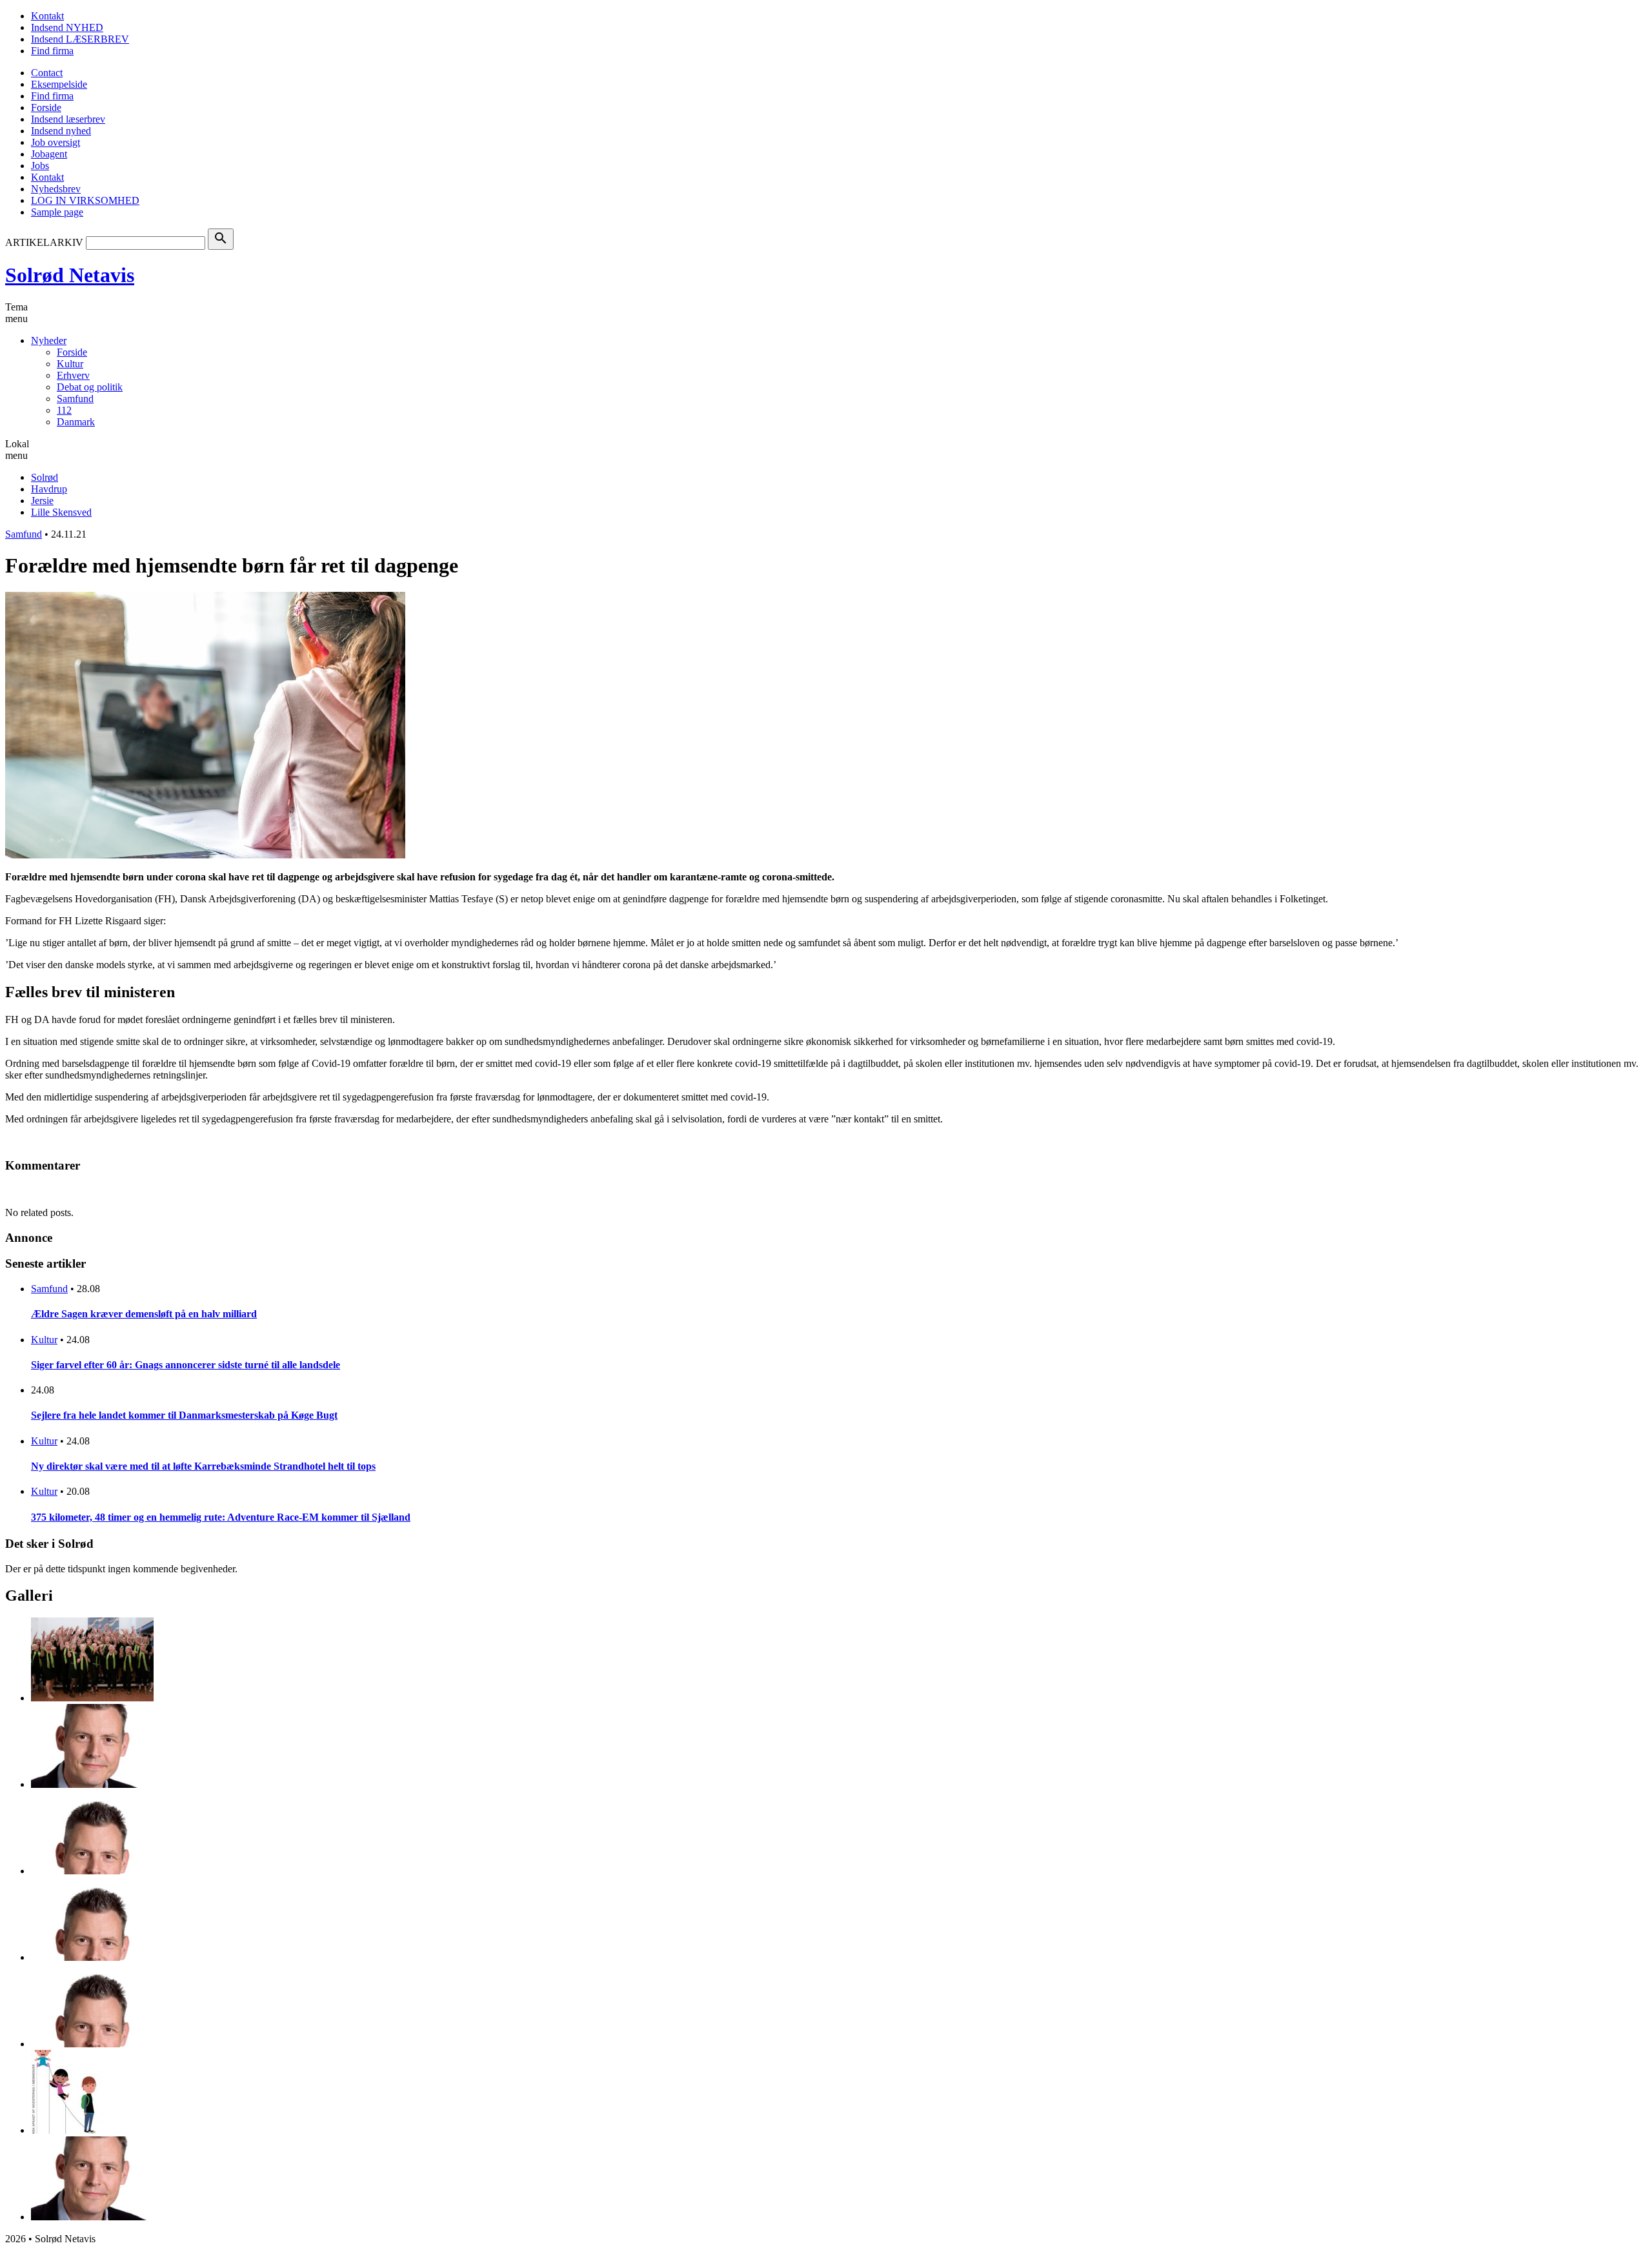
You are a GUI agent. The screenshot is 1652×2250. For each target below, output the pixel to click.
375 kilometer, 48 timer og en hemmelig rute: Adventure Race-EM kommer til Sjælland (221, 1517)
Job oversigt (55, 142)
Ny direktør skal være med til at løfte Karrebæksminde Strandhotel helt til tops (203, 1466)
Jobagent (49, 154)
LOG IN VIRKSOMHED (85, 200)
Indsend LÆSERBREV (80, 39)
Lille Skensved (61, 512)
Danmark (76, 422)
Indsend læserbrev (68, 119)
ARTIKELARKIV (44, 242)
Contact (47, 73)
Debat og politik (90, 387)
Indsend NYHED (67, 27)
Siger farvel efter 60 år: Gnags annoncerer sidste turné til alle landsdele (186, 1365)
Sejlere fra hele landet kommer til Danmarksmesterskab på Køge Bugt (184, 1415)
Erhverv (73, 375)
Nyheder (49, 340)
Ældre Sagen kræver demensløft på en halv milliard (144, 1314)
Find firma (52, 51)
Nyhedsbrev (56, 189)
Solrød (45, 477)
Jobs (40, 166)
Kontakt (47, 16)
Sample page (57, 212)
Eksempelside (59, 84)
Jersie (42, 501)
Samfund (75, 399)
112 (64, 410)
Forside (46, 107)
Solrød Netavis (70, 275)
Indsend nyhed (61, 131)
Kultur (70, 364)
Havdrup (49, 489)
